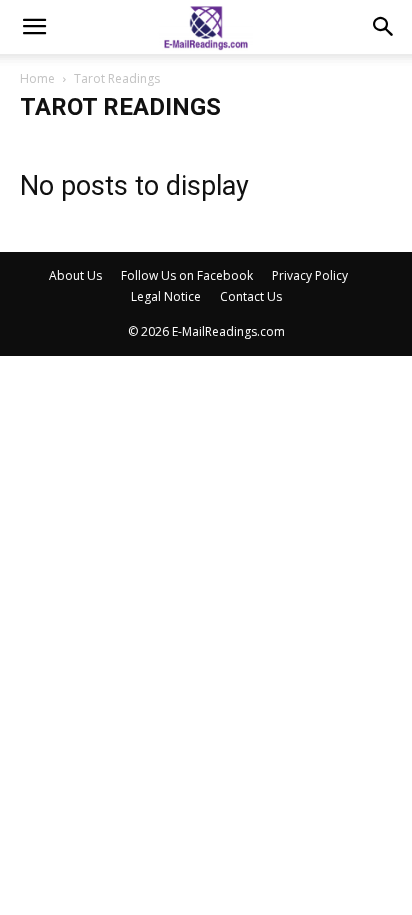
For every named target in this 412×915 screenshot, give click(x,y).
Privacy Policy (310, 275)
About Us (75, 275)
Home (37, 78)
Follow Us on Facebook (187, 275)
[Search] (384, 27)
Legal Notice (166, 296)
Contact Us (251, 296)
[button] (34, 27)
